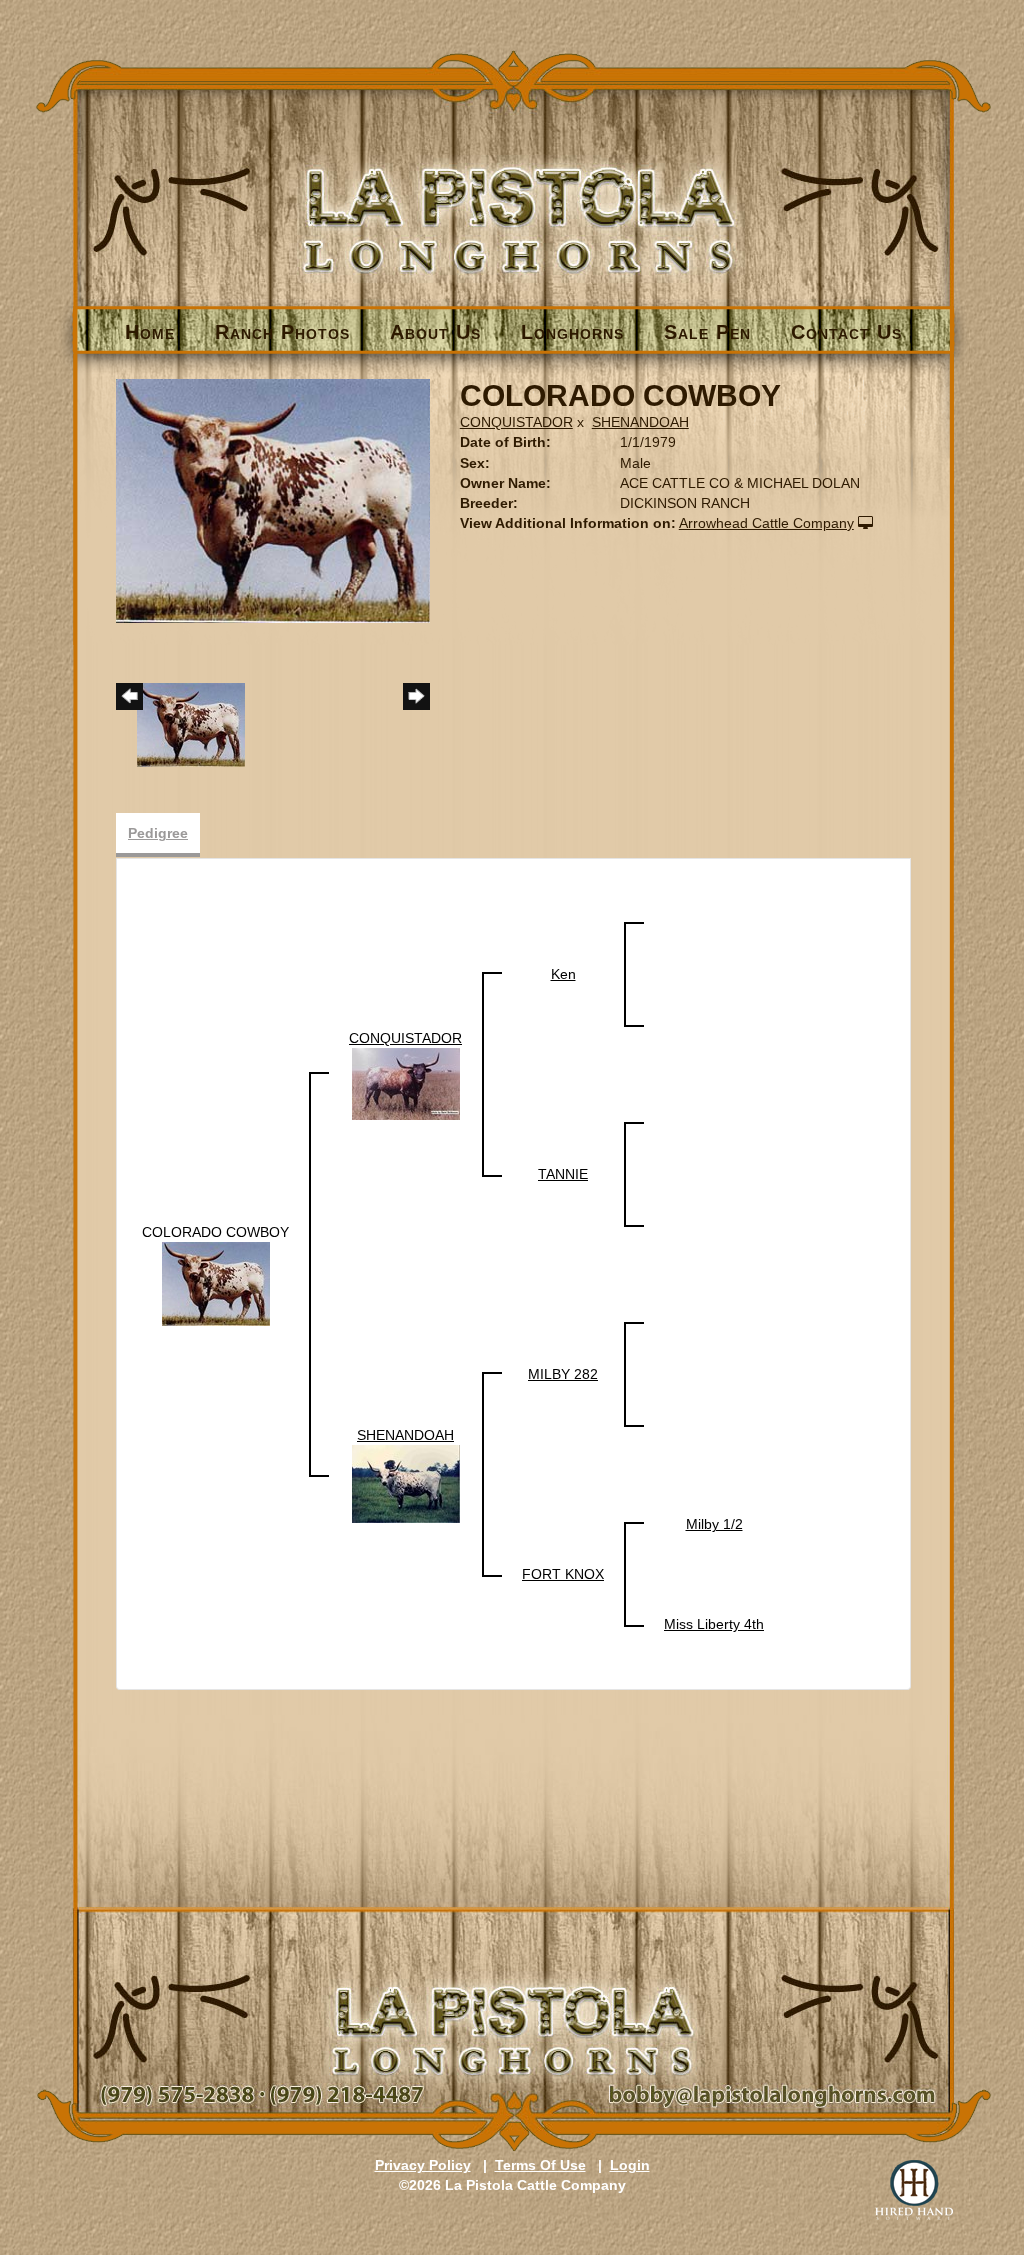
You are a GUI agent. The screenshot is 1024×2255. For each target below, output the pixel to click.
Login (630, 2165)
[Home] (513, 186)
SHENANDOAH (640, 422)
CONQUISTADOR (516, 422)
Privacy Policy (423, 2165)
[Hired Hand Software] (914, 2190)
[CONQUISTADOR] (406, 1083)
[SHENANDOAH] (406, 1483)
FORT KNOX (563, 1574)
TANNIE (563, 1174)
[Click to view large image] (273, 500)
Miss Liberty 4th (714, 1624)
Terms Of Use (540, 2165)
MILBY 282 (563, 1374)
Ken (563, 974)
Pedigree (158, 833)
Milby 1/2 (714, 1524)
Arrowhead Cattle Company (766, 523)
